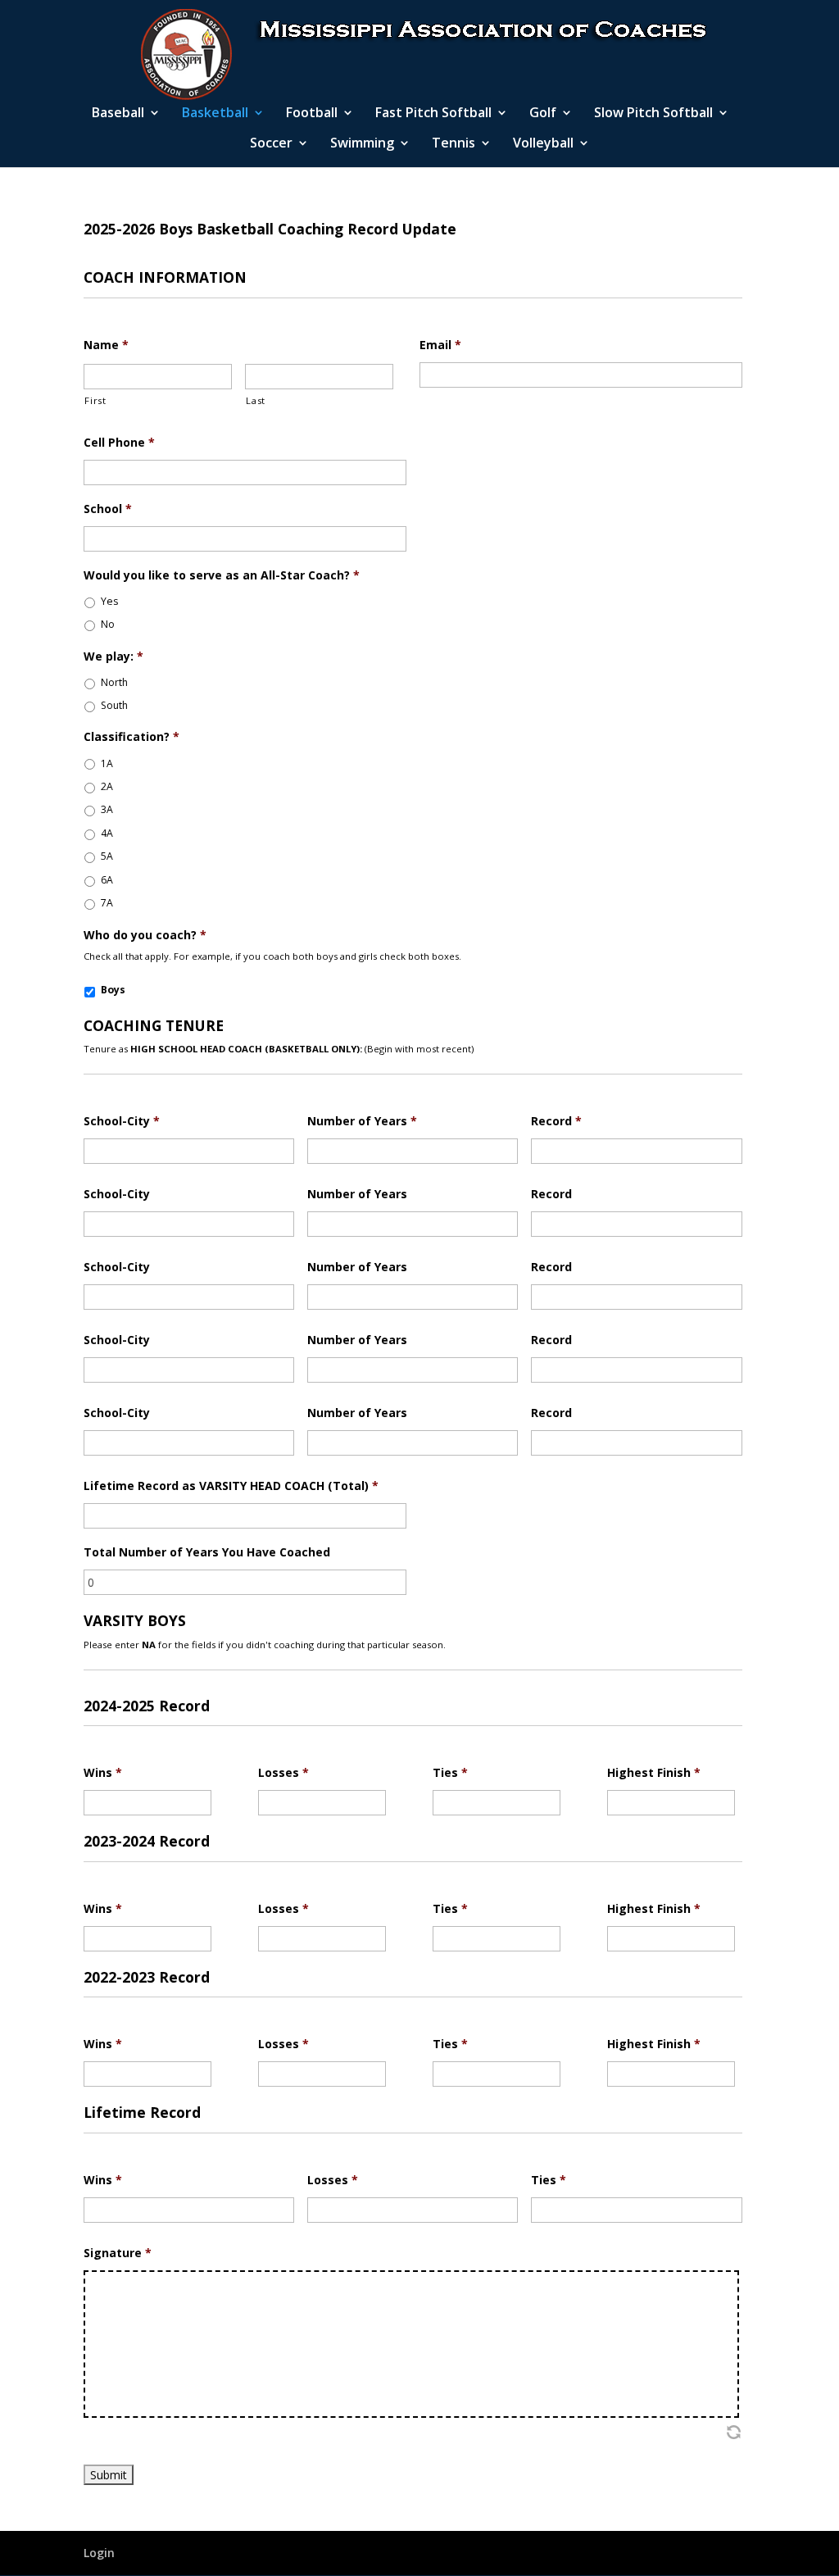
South (114, 705)
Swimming (362, 144)
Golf (543, 114)
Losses (283, 1773)
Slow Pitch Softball (653, 114)
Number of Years (362, 1121)
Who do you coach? (145, 935)
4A (107, 833)
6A (107, 880)
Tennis (454, 144)
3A (107, 809)
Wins (103, 1773)
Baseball (118, 114)
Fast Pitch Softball (433, 114)
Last (256, 400)
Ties (450, 1773)
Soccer (271, 144)
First (95, 400)
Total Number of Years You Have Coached (207, 1552)
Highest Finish (654, 1773)
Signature (118, 2253)
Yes (109, 601)
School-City (122, 1121)
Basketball (215, 114)
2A (107, 786)
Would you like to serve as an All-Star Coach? (222, 575)
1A (107, 763)
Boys (113, 990)
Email (440, 345)
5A (107, 856)
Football (312, 114)
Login (99, 2553)
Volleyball (543, 144)
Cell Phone (119, 443)
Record (556, 1121)
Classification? (132, 737)
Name (106, 345)
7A (107, 903)
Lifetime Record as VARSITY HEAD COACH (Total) (231, 1486)
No (108, 624)
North (114, 682)
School (108, 509)
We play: (113, 656)
